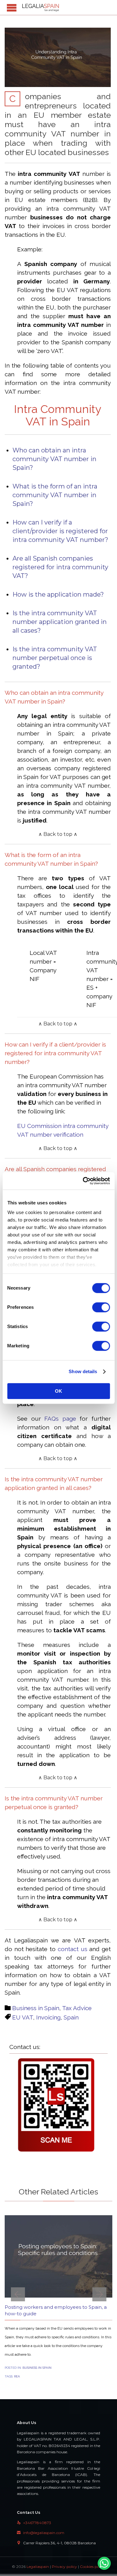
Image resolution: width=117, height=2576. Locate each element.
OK (58, 1391)
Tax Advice (77, 2008)
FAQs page (60, 1419)
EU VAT (23, 2017)
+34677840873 (34, 2523)
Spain (71, 2017)
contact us (73, 1949)
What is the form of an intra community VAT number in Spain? (55, 495)
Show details (83, 1371)
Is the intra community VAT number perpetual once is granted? (55, 658)
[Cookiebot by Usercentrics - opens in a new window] (83, 1181)
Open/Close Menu (12, 8)
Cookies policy (93, 2567)
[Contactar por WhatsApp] (104, 2563)
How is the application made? (58, 594)
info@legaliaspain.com (41, 2533)
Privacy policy (64, 2567)
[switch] (101, 1307)
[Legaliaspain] (41, 7)
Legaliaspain (38, 2567)
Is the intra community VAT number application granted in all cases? (60, 622)
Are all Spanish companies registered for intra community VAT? (60, 567)
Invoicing (48, 2017)
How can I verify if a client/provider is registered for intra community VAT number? (60, 531)
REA (17, 2376)
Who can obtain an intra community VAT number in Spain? (54, 459)
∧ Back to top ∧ (58, 834)
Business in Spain (36, 2008)
